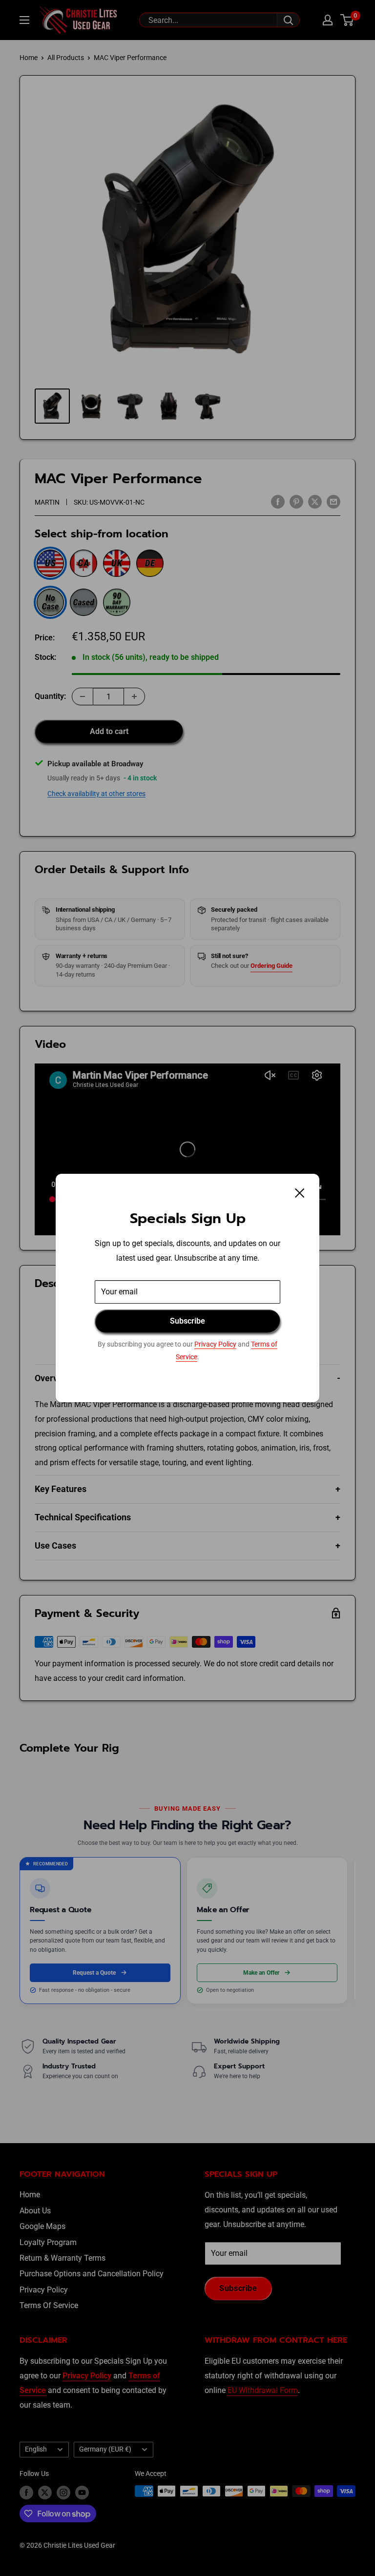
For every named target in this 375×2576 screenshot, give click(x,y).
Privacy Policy (215, 1344)
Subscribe (187, 1321)
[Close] (300, 1193)
